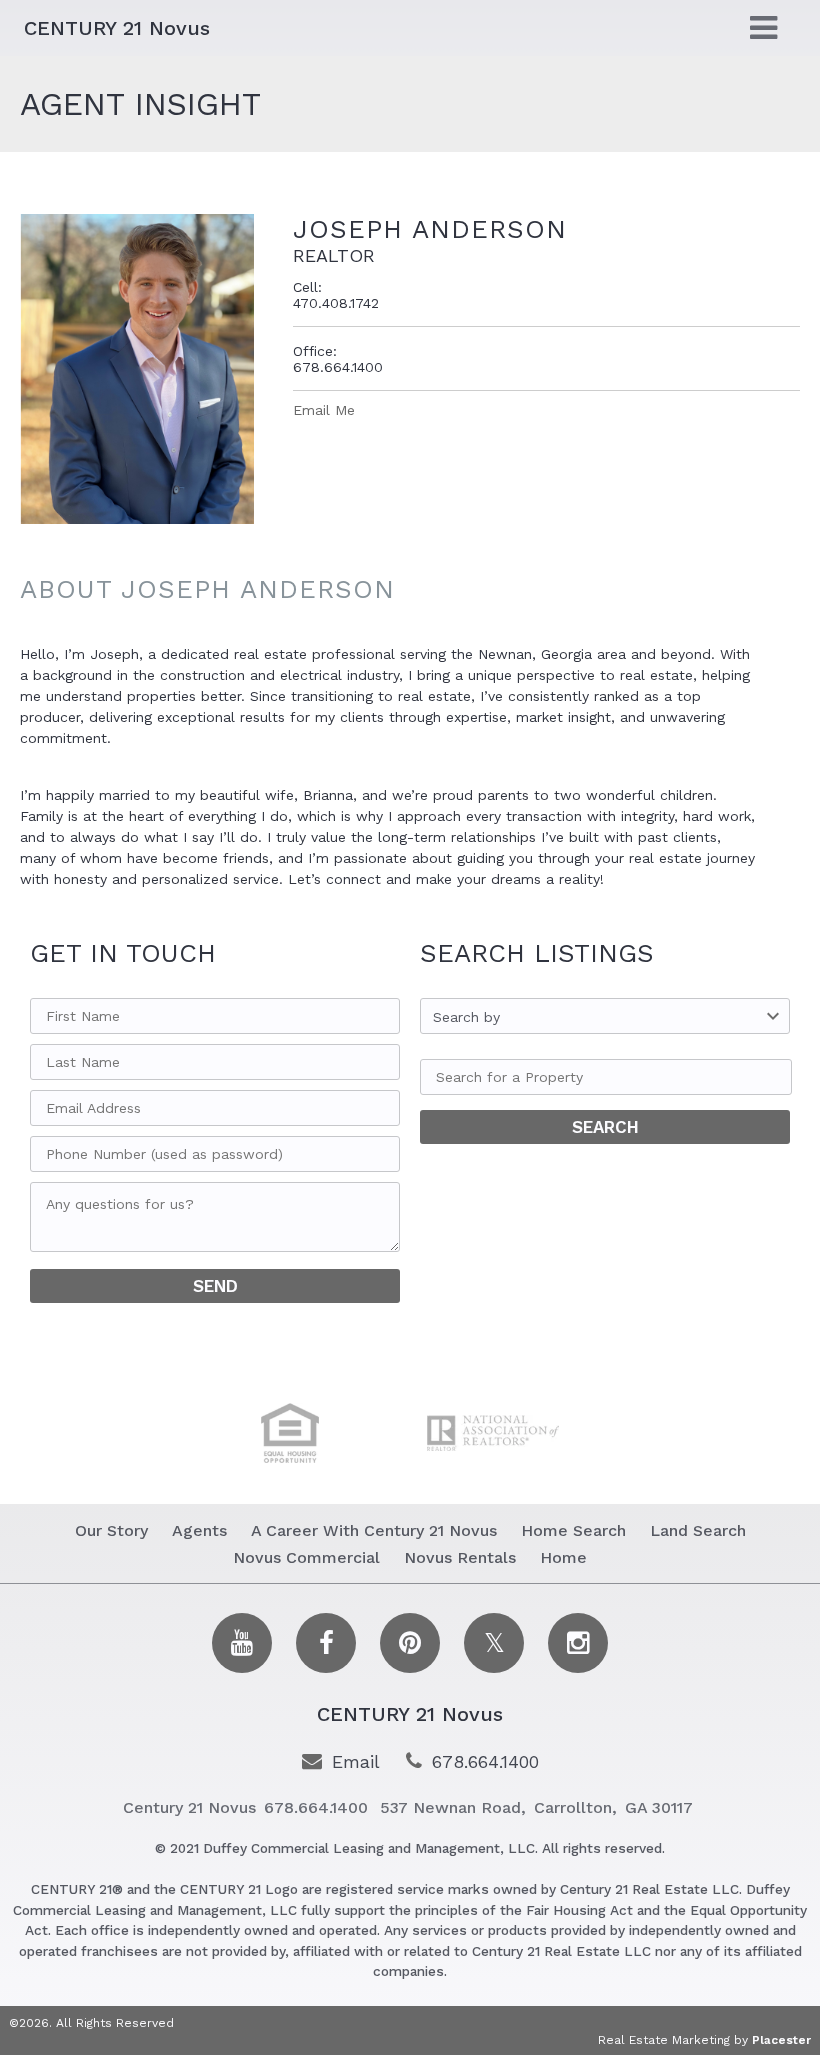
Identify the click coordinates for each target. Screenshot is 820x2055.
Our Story (111, 1530)
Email (356, 1761)
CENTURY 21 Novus (410, 1714)
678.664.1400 (485, 1761)
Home (563, 1557)
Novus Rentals (460, 1557)
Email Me (324, 410)
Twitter (494, 1643)
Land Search (698, 1530)
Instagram (578, 1643)
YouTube (242, 1643)
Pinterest (410, 1643)
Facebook (326, 1643)
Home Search (573, 1530)
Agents (199, 1530)
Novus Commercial (306, 1557)
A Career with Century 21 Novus (374, 1530)
